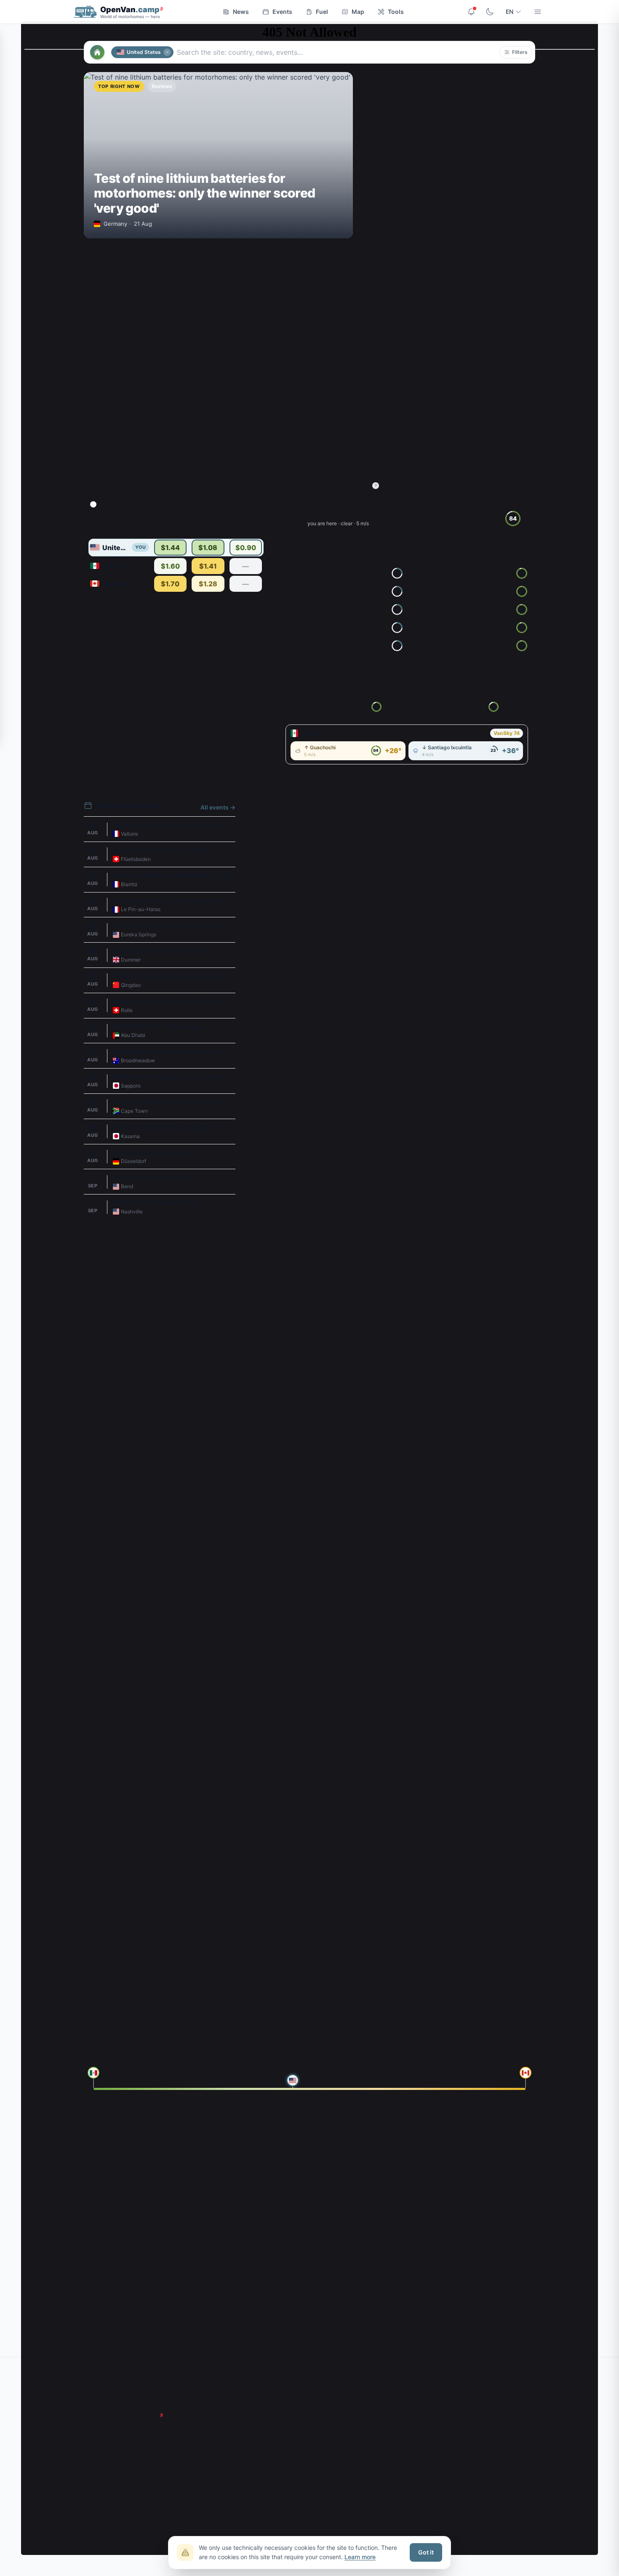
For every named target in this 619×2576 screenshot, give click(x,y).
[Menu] (538, 12)
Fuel (322, 12)
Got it (426, 2552)
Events (282, 12)
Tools (396, 12)
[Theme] (490, 12)
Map (358, 12)
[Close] (167, 52)
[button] (516, 52)
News (241, 12)
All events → (218, 807)
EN (510, 12)
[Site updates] (471, 12)
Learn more (360, 2557)
